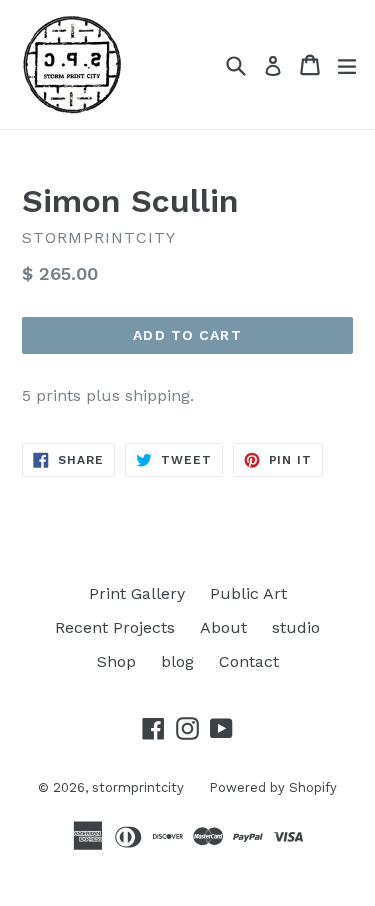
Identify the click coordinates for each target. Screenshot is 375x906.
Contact (249, 661)
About (223, 627)
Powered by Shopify (273, 787)
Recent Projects (115, 627)
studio (296, 627)
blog (177, 661)
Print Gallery (137, 593)
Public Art (248, 593)
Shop (116, 661)
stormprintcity (138, 787)
